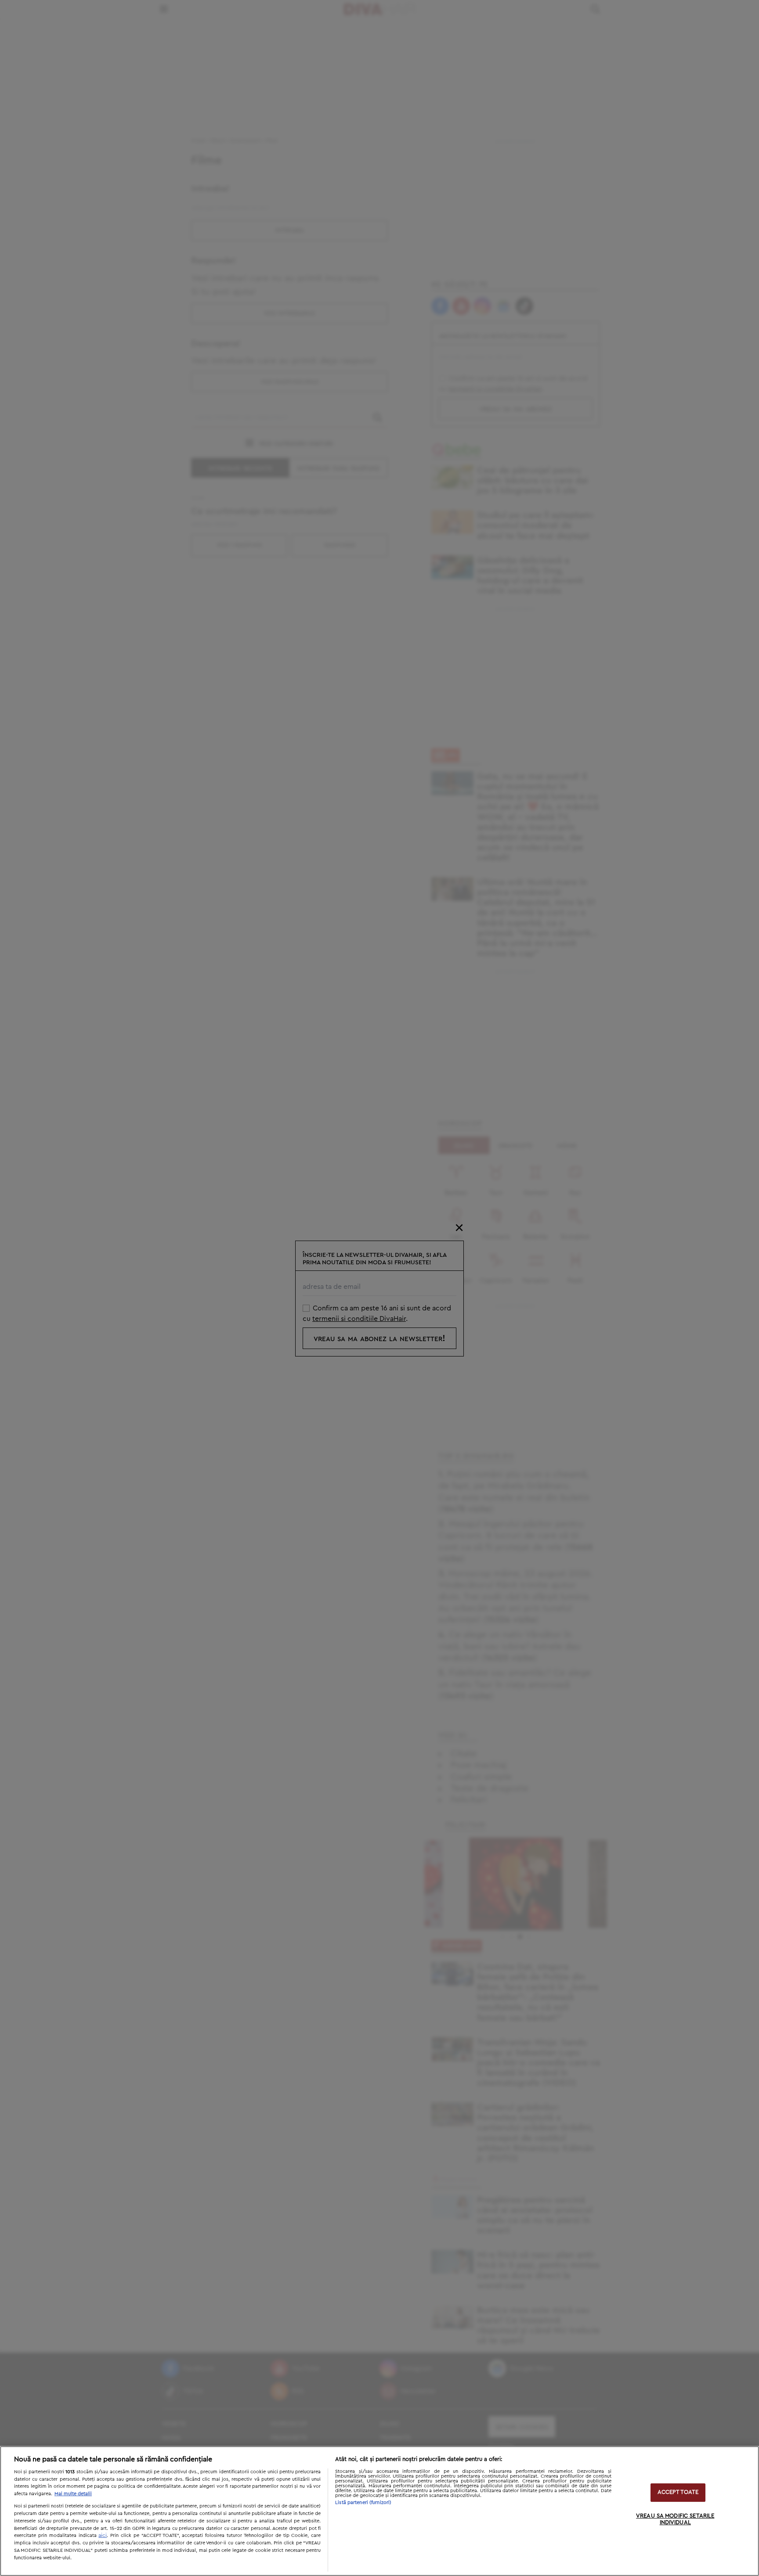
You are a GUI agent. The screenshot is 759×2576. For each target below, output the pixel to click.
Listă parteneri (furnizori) (363, 2502)
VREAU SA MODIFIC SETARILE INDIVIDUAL (675, 2520)
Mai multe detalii (73, 2494)
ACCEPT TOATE (678, 2492)
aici (103, 2535)
